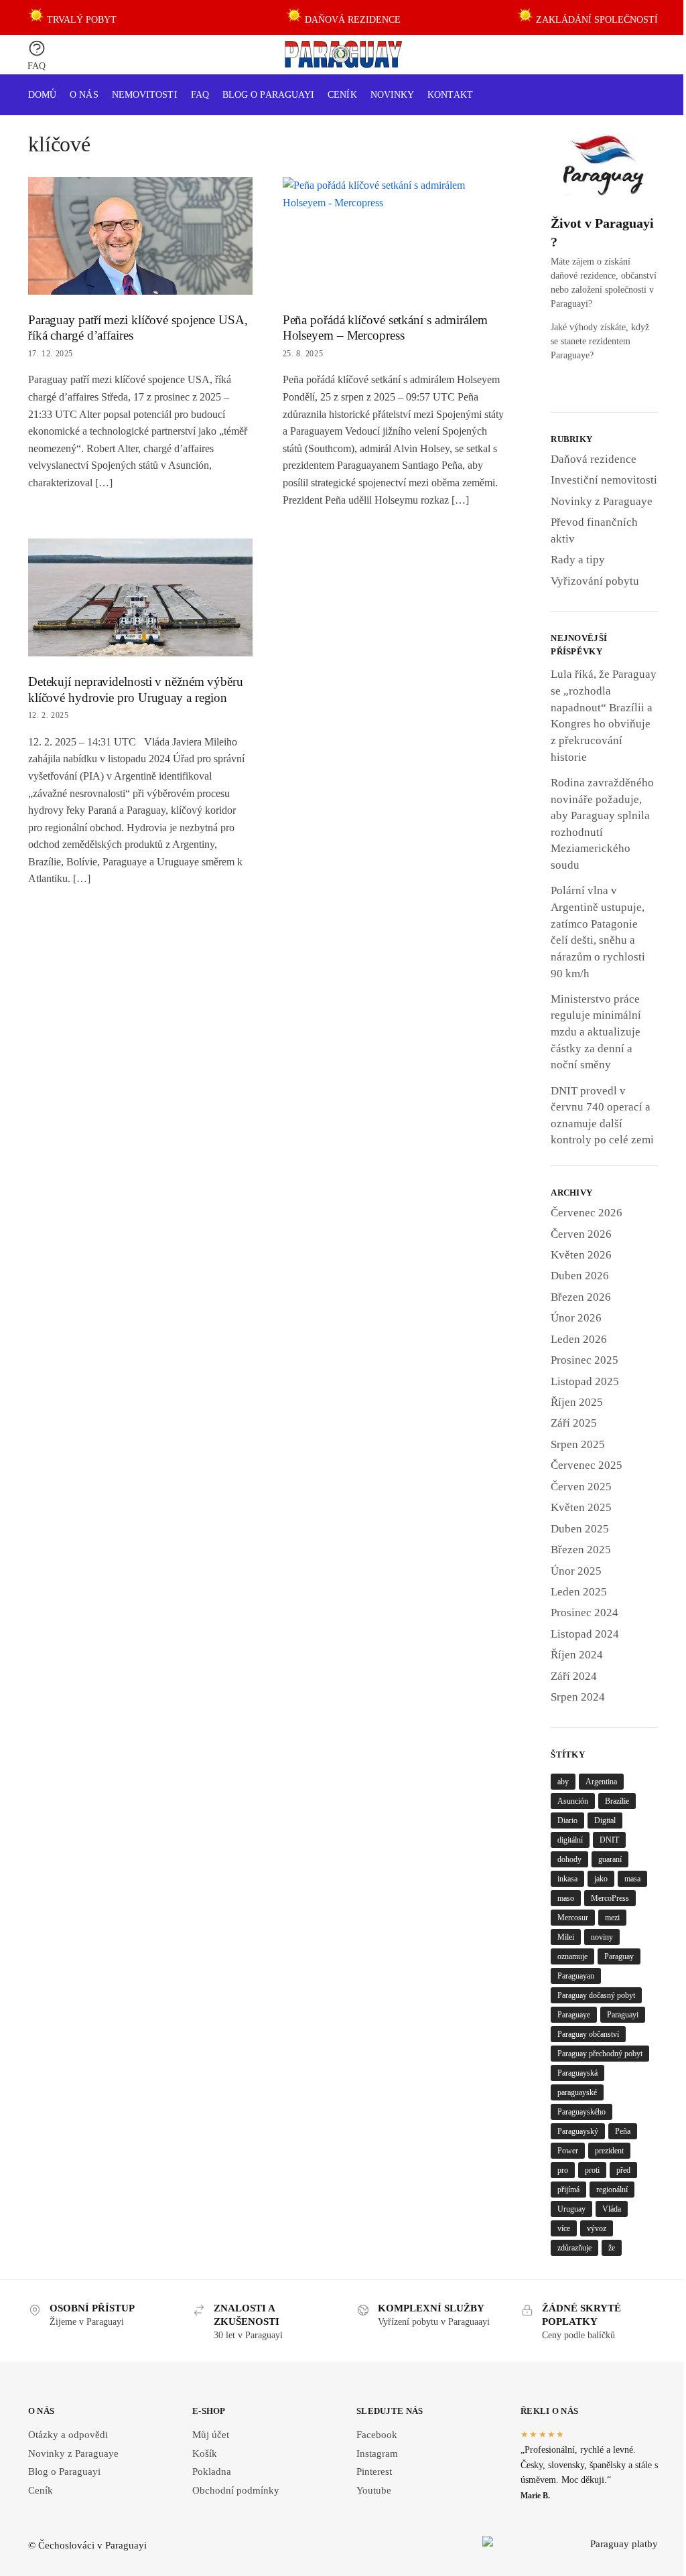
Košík (205, 2453)
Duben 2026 (580, 1276)
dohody (569, 1859)
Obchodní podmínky (236, 2490)
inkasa (567, 1879)
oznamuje (572, 1956)
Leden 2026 (579, 1339)
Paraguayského (581, 2112)
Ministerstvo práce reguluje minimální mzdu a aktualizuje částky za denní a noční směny (596, 1032)
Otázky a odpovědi (68, 2435)
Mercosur (573, 1918)
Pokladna (212, 2472)
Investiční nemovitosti (604, 480)
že (612, 2248)
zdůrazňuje (574, 2248)
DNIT (609, 1840)
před (623, 2170)
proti (592, 2170)
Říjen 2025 (577, 1402)
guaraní (610, 1859)
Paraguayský (578, 2131)
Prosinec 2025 (585, 1360)
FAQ (37, 66)
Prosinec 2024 (585, 1613)
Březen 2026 (581, 1297)
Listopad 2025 (585, 1381)
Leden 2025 (579, 1592)
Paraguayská (577, 2073)
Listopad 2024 (585, 1634)
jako (601, 1879)
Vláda (612, 2209)
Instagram (377, 2453)
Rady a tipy (578, 560)
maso (566, 1898)
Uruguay (571, 2209)
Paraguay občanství (588, 2034)
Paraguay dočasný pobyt (596, 1995)
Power (568, 2151)
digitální (570, 1840)
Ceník (41, 2490)
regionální (612, 2190)
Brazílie (617, 1801)
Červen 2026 (581, 1234)
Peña (623, 2131)
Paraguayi (623, 2015)
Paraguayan (576, 1976)
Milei (566, 1937)
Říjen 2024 (577, 1655)
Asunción (573, 1801)
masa (632, 1879)
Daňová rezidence (594, 459)
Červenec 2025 (587, 1465)
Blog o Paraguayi (64, 2472)
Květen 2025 (581, 1507)
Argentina (601, 1782)
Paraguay (619, 1956)
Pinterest (374, 2472)
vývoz (597, 2228)
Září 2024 (574, 1676)
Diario (567, 1820)
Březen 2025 (581, 1550)
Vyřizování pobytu (595, 581)
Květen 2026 (581, 1255)
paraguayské (577, 2092)
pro (563, 2170)
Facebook (377, 2435)
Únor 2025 (576, 1571)
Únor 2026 (576, 1318)
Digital (605, 1820)
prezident (609, 2151)
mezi (612, 1918)
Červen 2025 (581, 1487)
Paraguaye (574, 2015)
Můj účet (211, 2435)
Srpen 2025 (578, 1444)
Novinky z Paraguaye (602, 501)
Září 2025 (574, 1423)
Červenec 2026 (587, 1213)
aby (563, 1782)
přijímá (568, 2190)
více (564, 2228)
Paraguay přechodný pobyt (600, 2054)
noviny (602, 1937)
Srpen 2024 (578, 1697)
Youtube (374, 2490)
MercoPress (610, 1898)
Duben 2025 (580, 1529)
